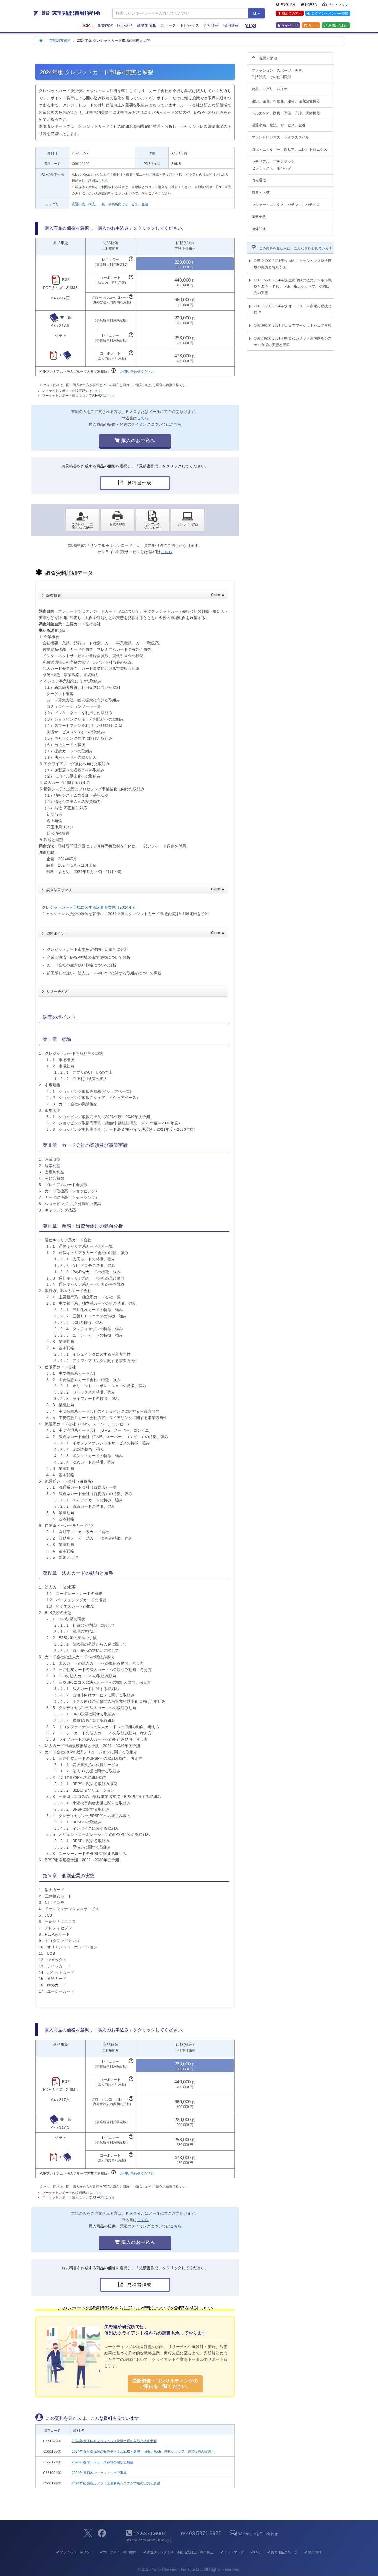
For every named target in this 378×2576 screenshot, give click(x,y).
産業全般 (259, 217)
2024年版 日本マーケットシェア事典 (99, 2473)
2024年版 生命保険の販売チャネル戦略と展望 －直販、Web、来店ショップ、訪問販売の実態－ (143, 2452)
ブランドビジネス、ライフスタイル (280, 137)
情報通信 (259, 180)
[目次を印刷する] (117, 520)
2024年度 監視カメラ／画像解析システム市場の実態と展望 (116, 2483)
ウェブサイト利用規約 (120, 2552)
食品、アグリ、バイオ (270, 89)
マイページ (290, 25)
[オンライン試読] (188, 520)
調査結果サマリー (135, 890)
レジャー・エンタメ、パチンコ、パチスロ (286, 205)
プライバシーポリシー (76, 2552)
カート (313, 25)
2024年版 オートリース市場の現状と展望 (103, 2462)
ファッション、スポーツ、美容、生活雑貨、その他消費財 (279, 74)
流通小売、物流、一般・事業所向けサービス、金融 (110, 204)
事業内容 (105, 25)
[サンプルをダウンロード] (153, 520)
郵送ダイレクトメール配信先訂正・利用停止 (180, 2552)
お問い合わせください (137, 372)
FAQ (257, 2552)
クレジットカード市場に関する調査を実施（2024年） (89, 907)
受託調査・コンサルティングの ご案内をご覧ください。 (165, 2384)
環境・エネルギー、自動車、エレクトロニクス (289, 150)
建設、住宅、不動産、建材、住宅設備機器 (286, 101)
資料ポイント (135, 933)
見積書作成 (139, 483)
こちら (103, 181)
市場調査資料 (60, 41)
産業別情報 (147, 25)
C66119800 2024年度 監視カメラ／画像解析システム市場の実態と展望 (293, 342)
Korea (311, 4)
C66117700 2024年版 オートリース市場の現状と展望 (293, 309)
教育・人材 (261, 192)
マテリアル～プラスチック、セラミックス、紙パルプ (275, 165)
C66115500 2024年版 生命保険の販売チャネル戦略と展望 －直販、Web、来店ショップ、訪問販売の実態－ (293, 286)
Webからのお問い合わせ (258, 2534)
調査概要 (135, 595)
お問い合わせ (338, 25)
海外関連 (259, 229)
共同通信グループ (284, 2552)
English (288, 4)
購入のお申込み (138, 440)
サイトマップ (338, 4)
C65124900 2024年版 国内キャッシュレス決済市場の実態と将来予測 (293, 264)
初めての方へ (292, 14)
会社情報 (211, 25)
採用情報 (231, 25)
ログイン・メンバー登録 (330, 14)
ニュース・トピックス (180, 25)
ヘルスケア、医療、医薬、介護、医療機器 (286, 113)
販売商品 (125, 25)
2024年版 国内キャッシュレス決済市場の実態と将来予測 (114, 2441)
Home (87, 25)
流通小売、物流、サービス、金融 (279, 125)
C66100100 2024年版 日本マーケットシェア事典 (293, 325)
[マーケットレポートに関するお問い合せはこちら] (82, 520)
